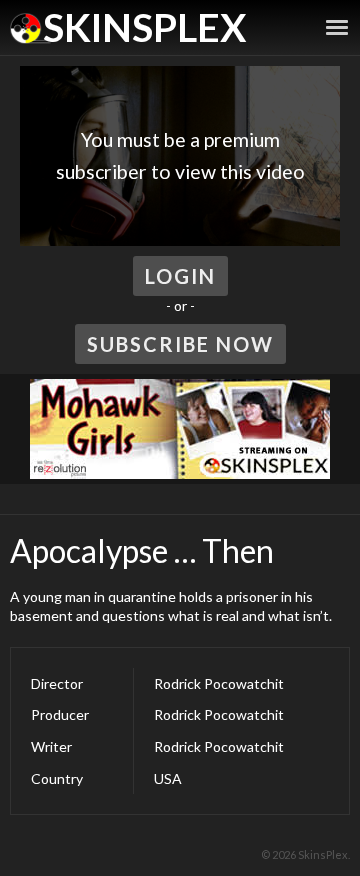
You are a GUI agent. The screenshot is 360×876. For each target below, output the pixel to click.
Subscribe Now (180, 344)
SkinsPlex (144, 27)
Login (180, 276)
